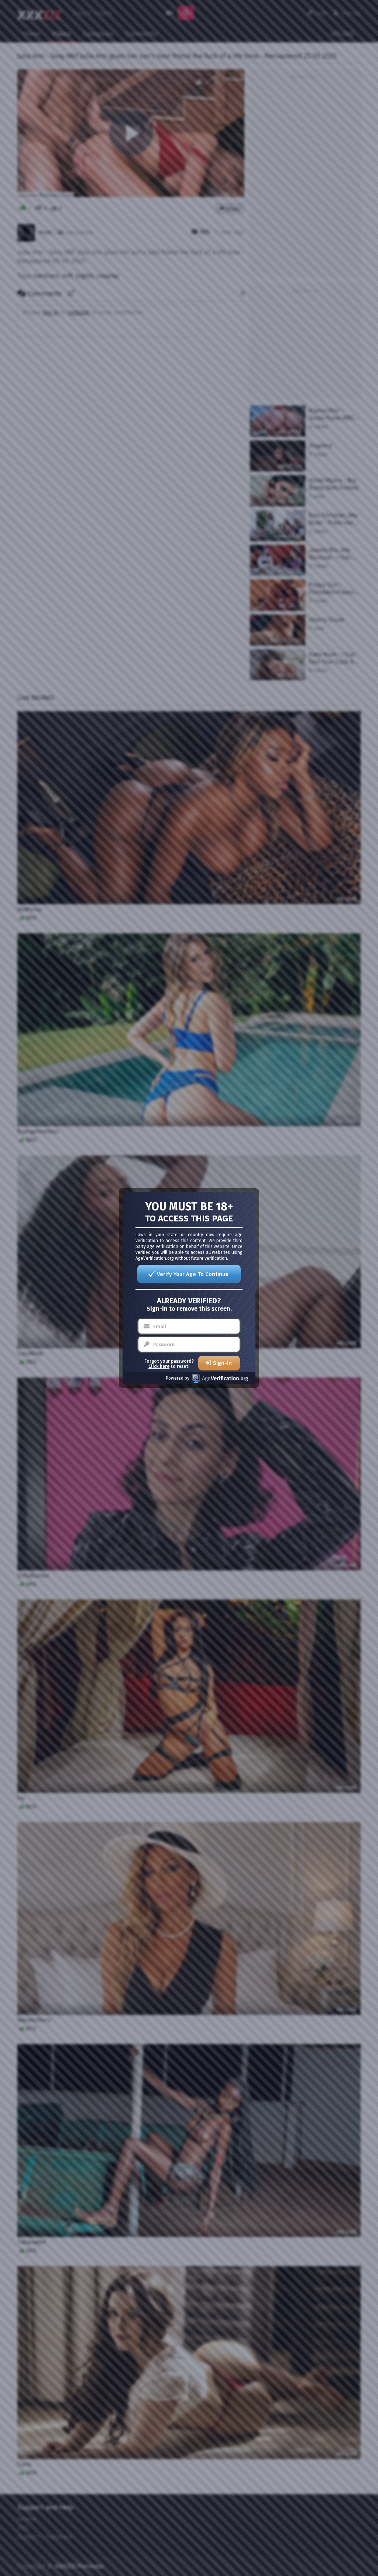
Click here (159, 1366)
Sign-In (222, 1363)
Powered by (178, 1378)
